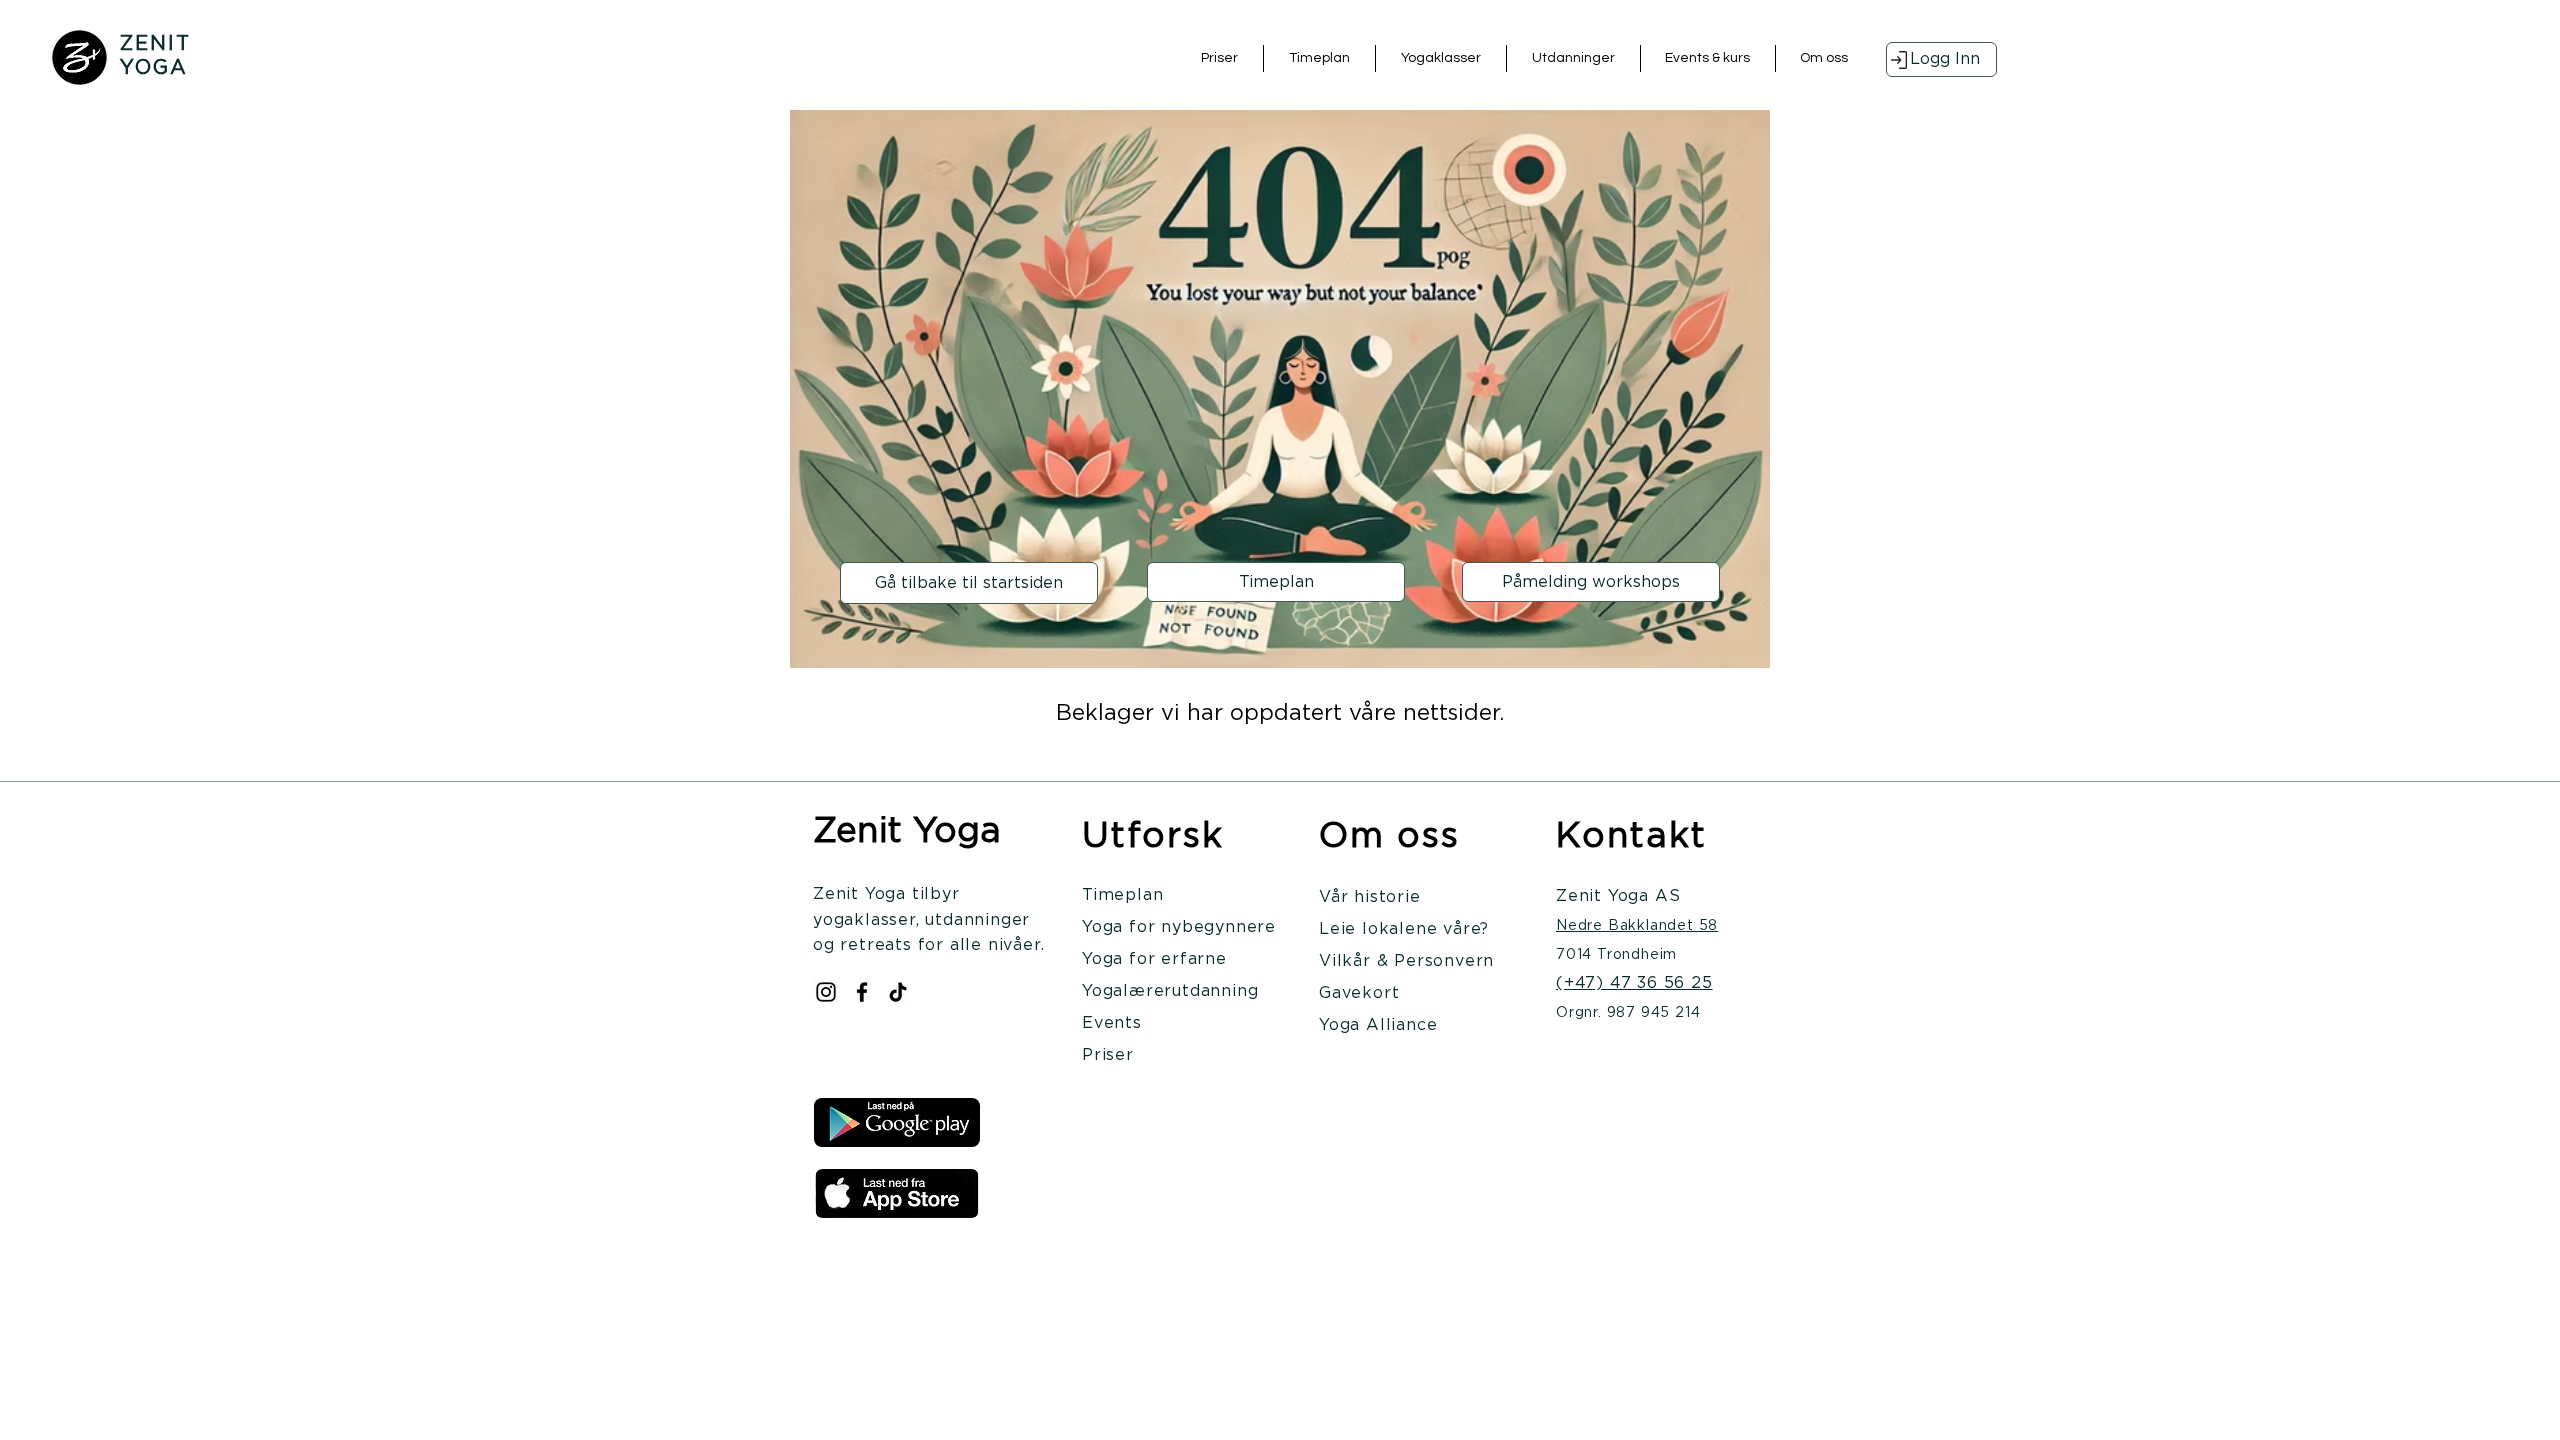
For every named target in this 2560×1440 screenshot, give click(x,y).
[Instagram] (826, 992)
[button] (1441, 58)
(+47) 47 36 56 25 (1634, 983)
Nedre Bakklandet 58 (1637, 926)
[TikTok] (898, 992)
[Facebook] (862, 992)
